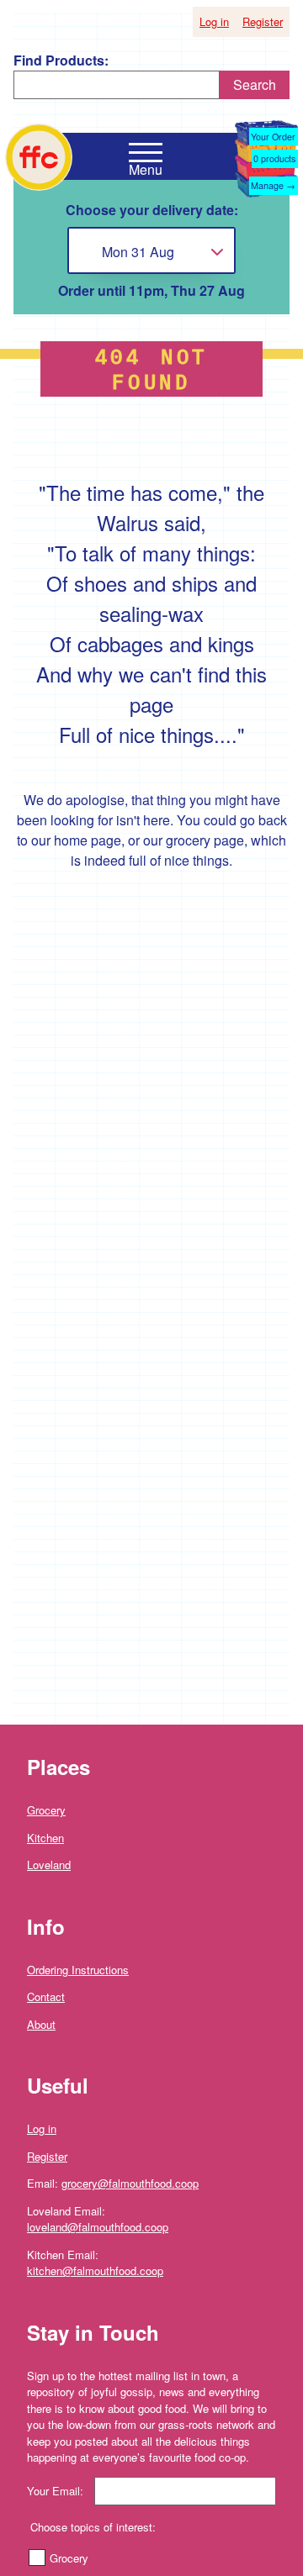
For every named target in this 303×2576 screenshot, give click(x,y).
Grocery (46, 1810)
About (41, 2024)
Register (263, 21)
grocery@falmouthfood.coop (130, 2183)
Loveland (49, 1865)
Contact (46, 1997)
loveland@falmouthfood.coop (98, 2227)
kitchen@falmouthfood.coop (95, 2270)
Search (255, 84)
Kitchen (45, 1838)
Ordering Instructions (78, 1970)
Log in (214, 21)
